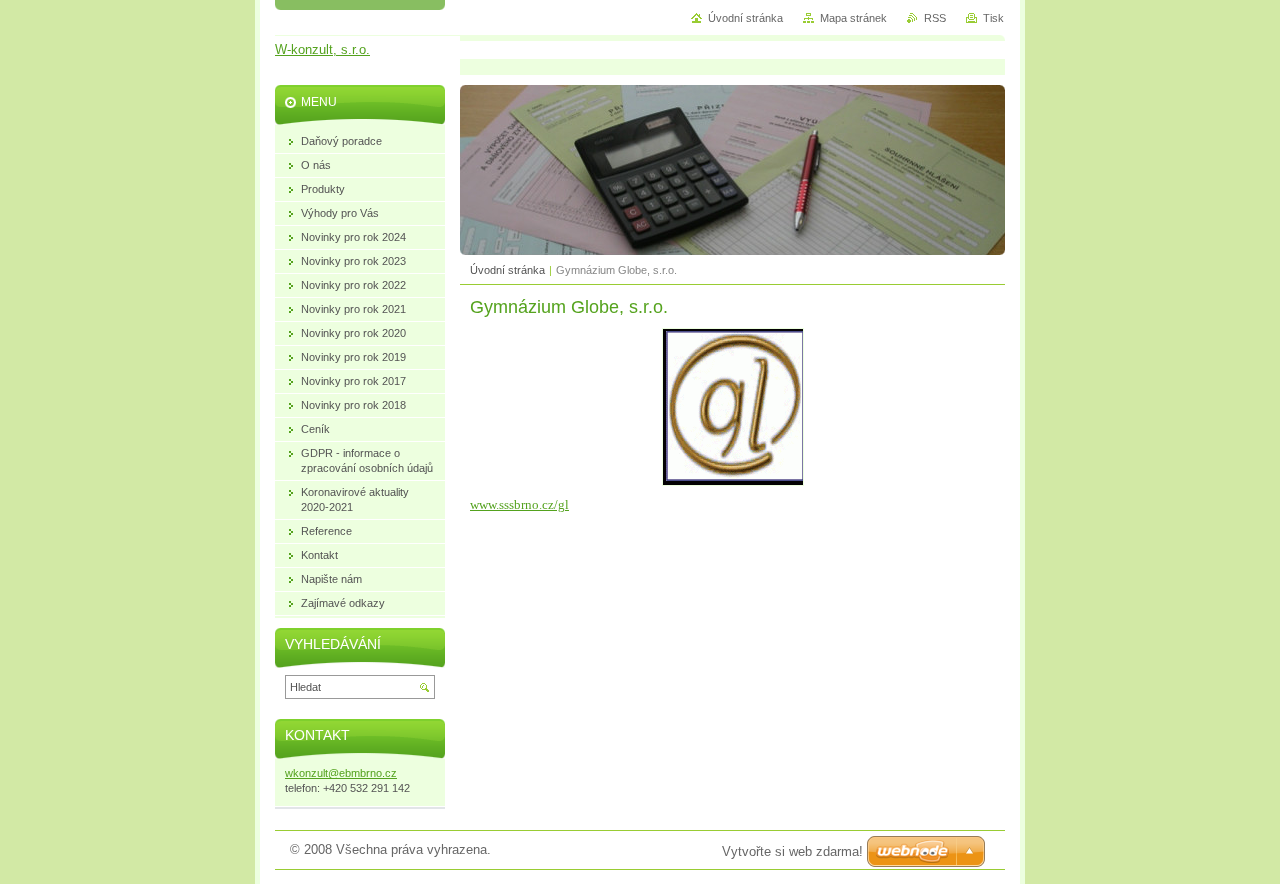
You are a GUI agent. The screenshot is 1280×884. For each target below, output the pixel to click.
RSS (935, 18)
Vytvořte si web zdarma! (792, 851)
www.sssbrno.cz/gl (519, 505)
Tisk (993, 18)
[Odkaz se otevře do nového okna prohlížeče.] (733, 481)
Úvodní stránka (507, 270)
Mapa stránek (853, 18)
